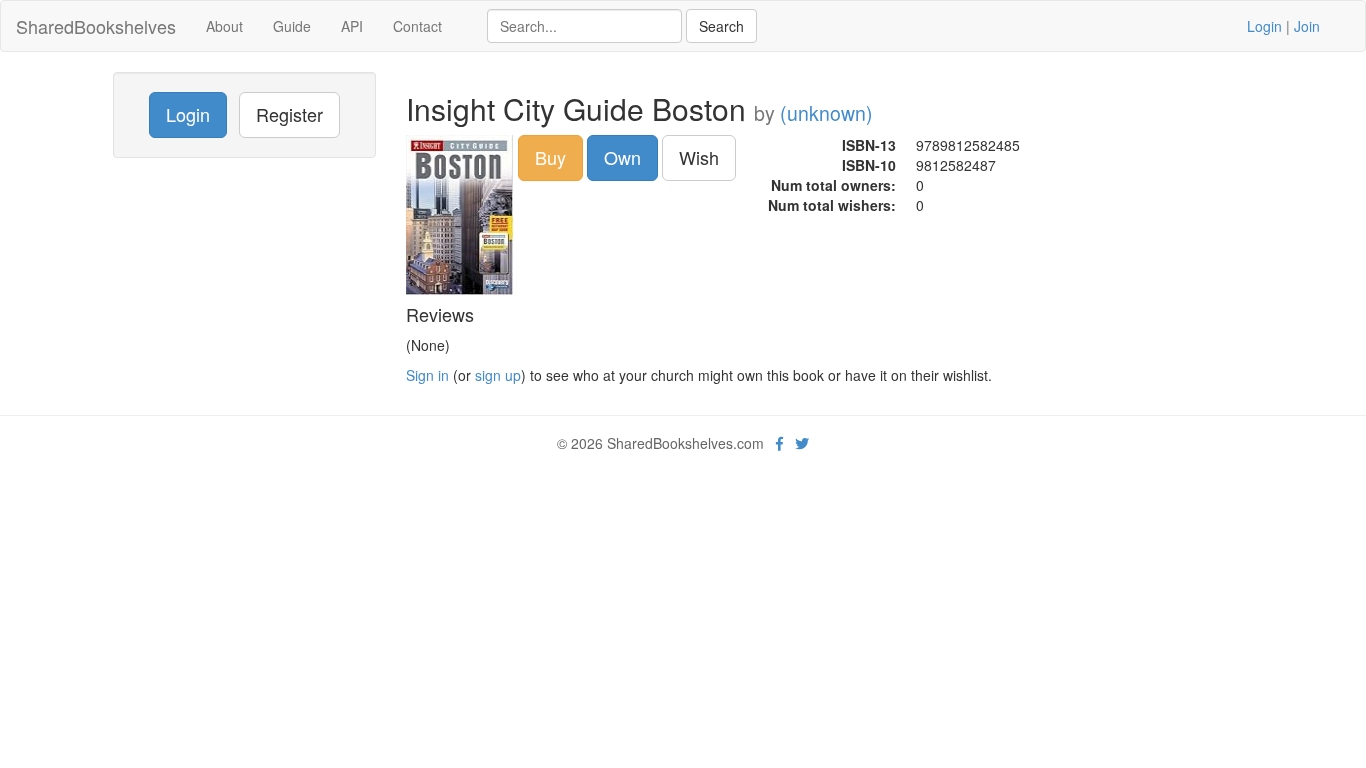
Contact (417, 26)
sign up (498, 375)
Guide (292, 26)
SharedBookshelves (96, 26)
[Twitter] (802, 443)
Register (289, 114)
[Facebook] (779, 443)
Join (1307, 26)
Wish (699, 157)
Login (1264, 26)
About (224, 26)
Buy (550, 157)
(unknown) (826, 113)
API (352, 26)
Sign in (427, 375)
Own (622, 157)
